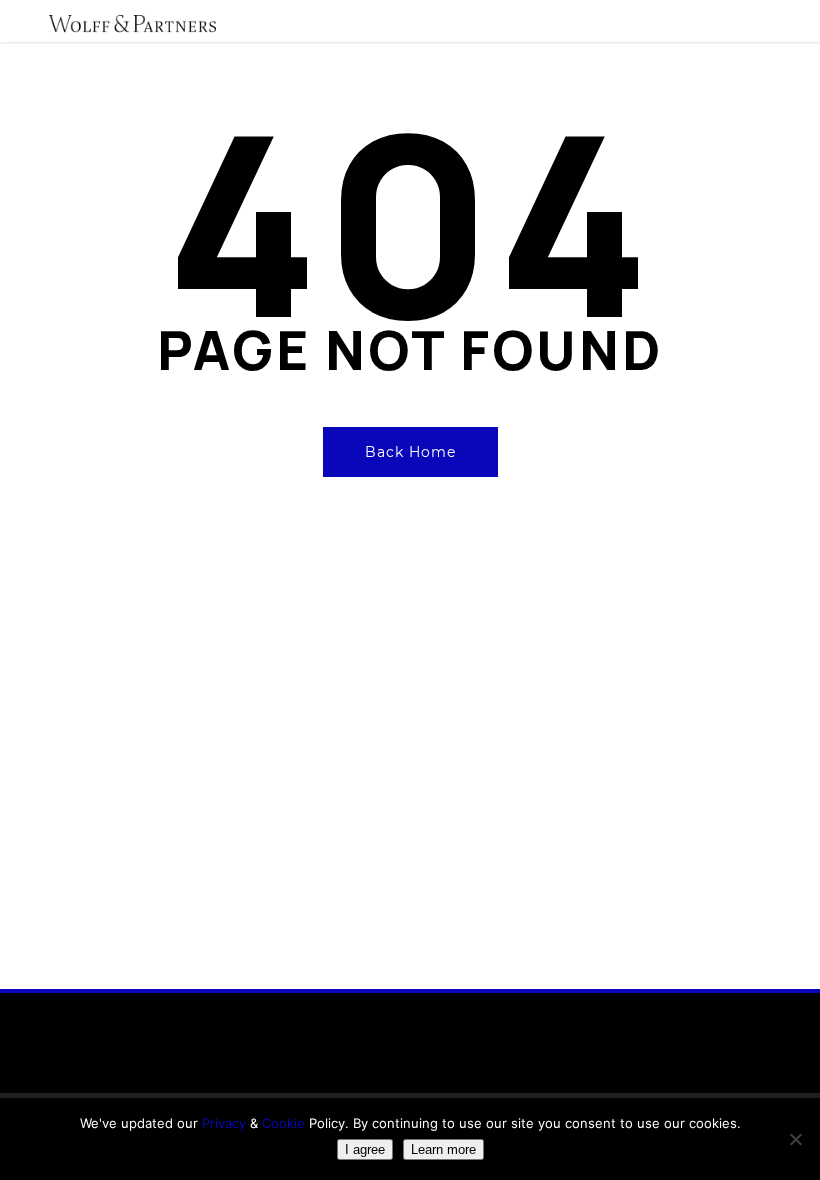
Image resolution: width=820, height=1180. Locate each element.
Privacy (224, 1123)
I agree (365, 1149)
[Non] (795, 1139)
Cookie (285, 1123)
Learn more (443, 1149)
